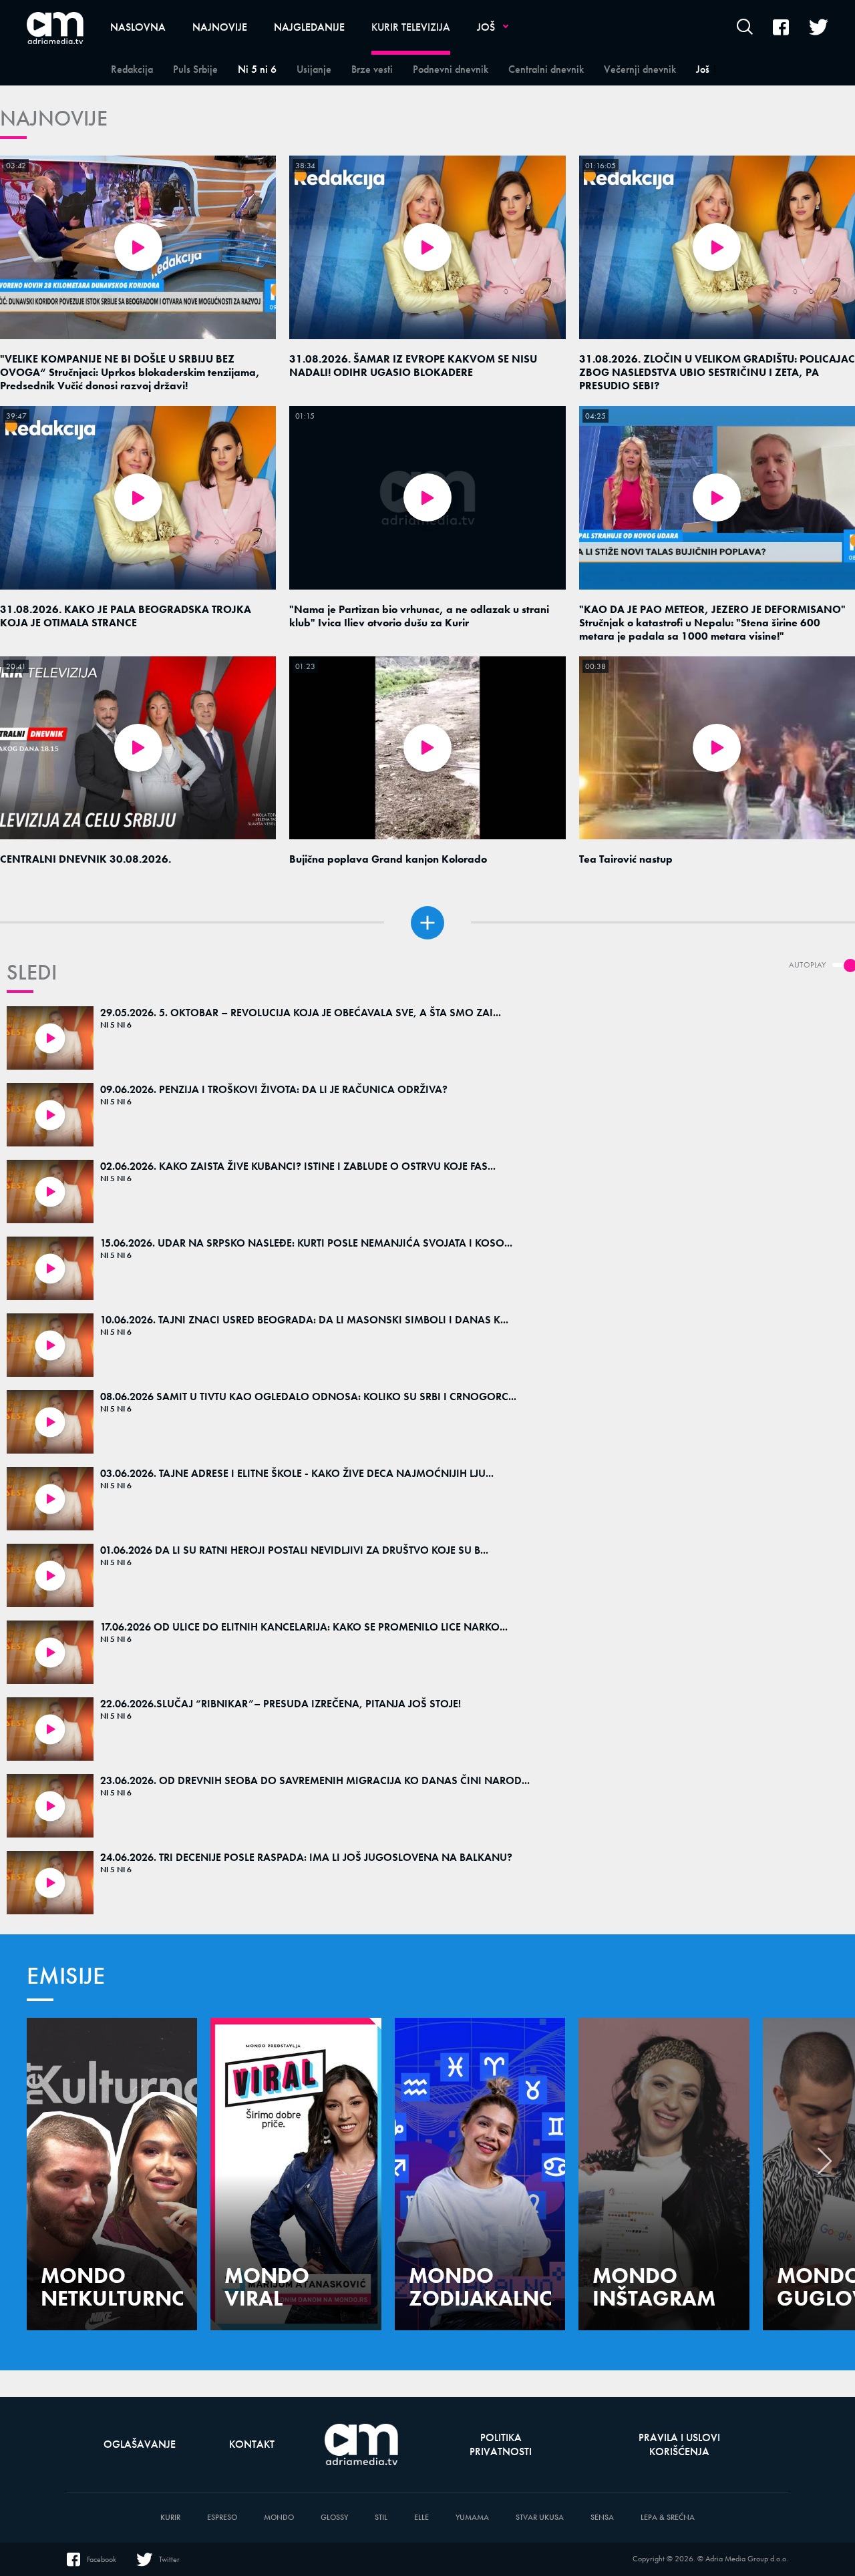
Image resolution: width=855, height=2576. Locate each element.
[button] (825, 2165)
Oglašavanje (140, 2444)
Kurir (170, 2518)
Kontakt (252, 2444)
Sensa (602, 2518)
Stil (381, 2518)
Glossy (334, 2518)
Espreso (222, 2518)
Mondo (279, 2518)
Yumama (472, 2518)
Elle (421, 2518)
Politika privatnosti (501, 2444)
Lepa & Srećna (668, 2518)
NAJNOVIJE (54, 119)
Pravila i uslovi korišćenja (679, 2444)
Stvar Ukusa (540, 2518)
